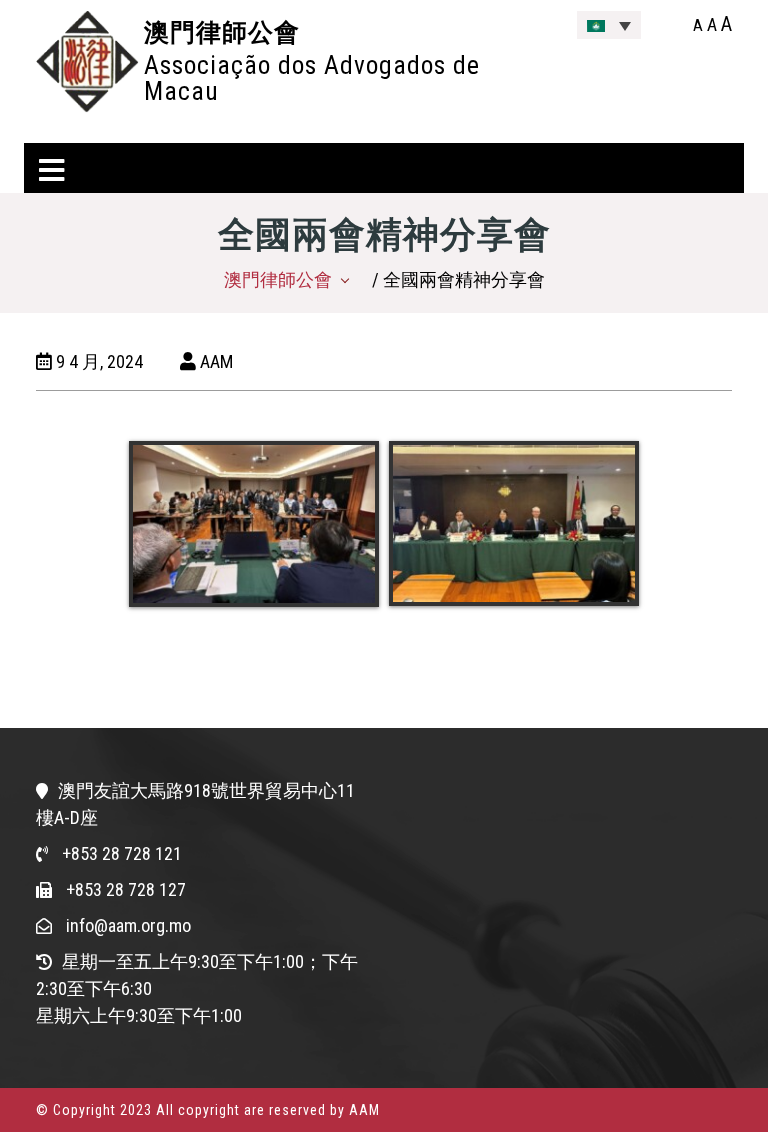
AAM (214, 361)
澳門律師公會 (222, 32)
